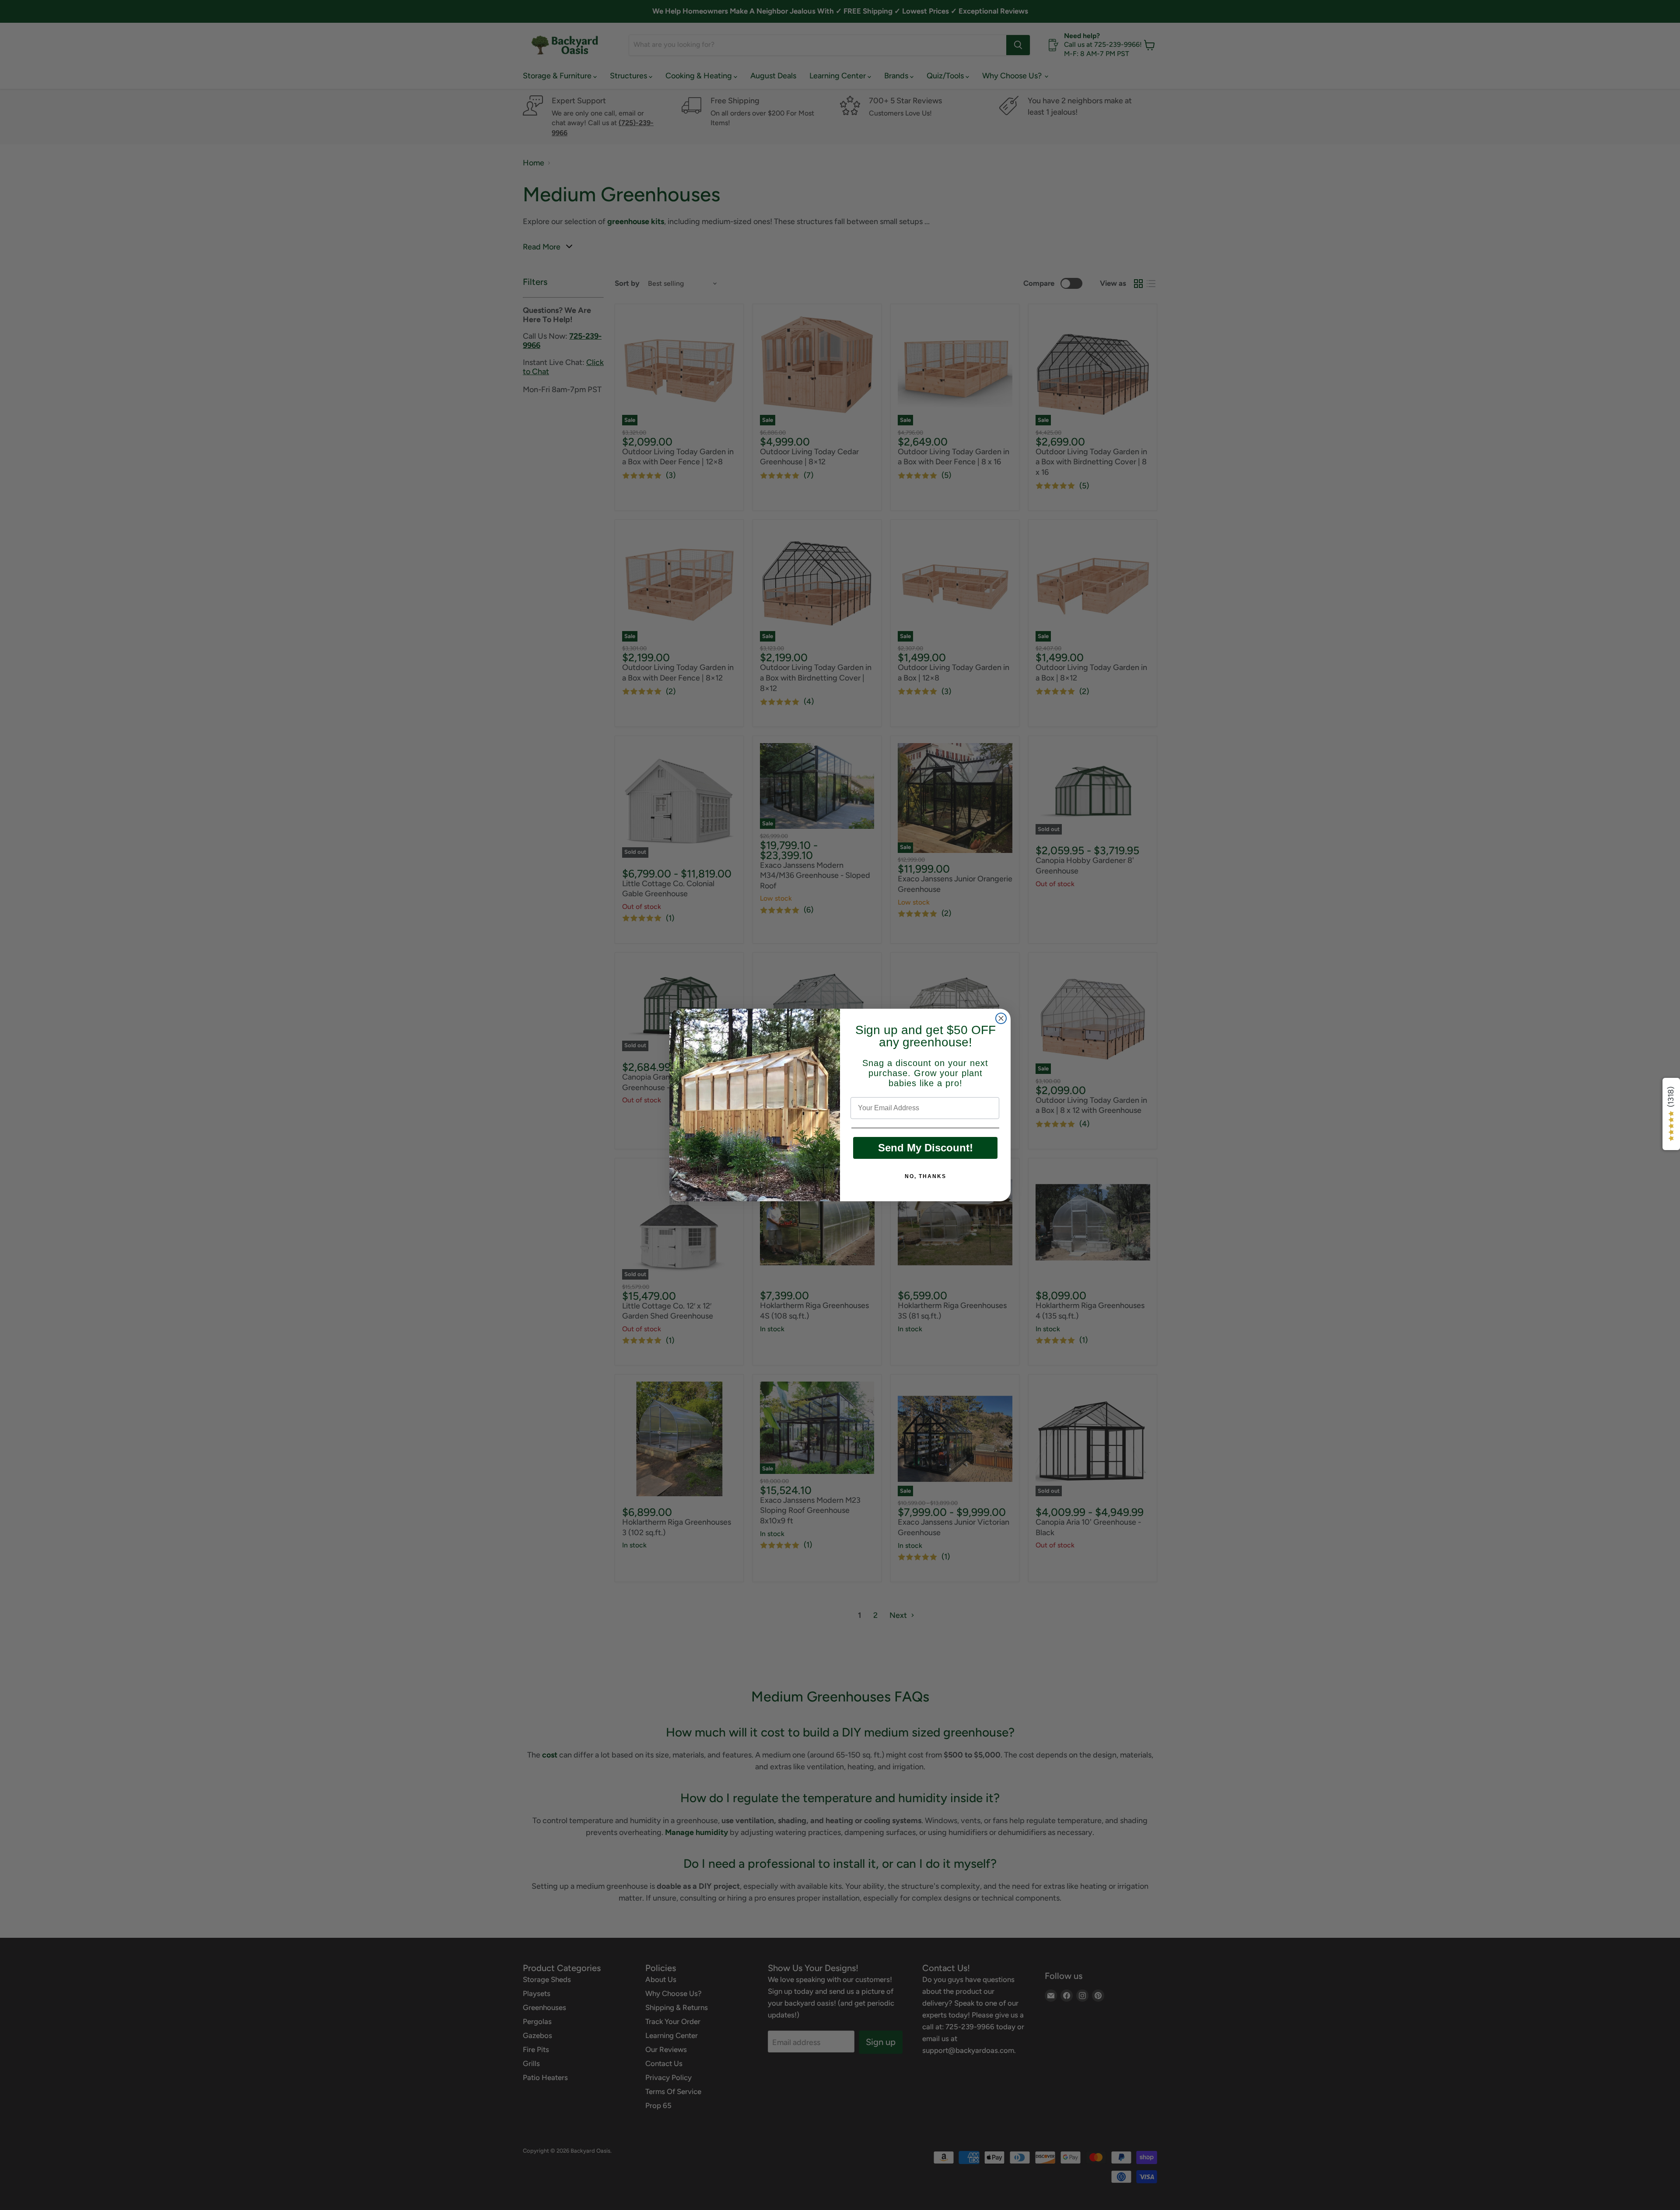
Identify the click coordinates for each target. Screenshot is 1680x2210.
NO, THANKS (926, 1176)
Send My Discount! (926, 1148)
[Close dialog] (1001, 1018)
